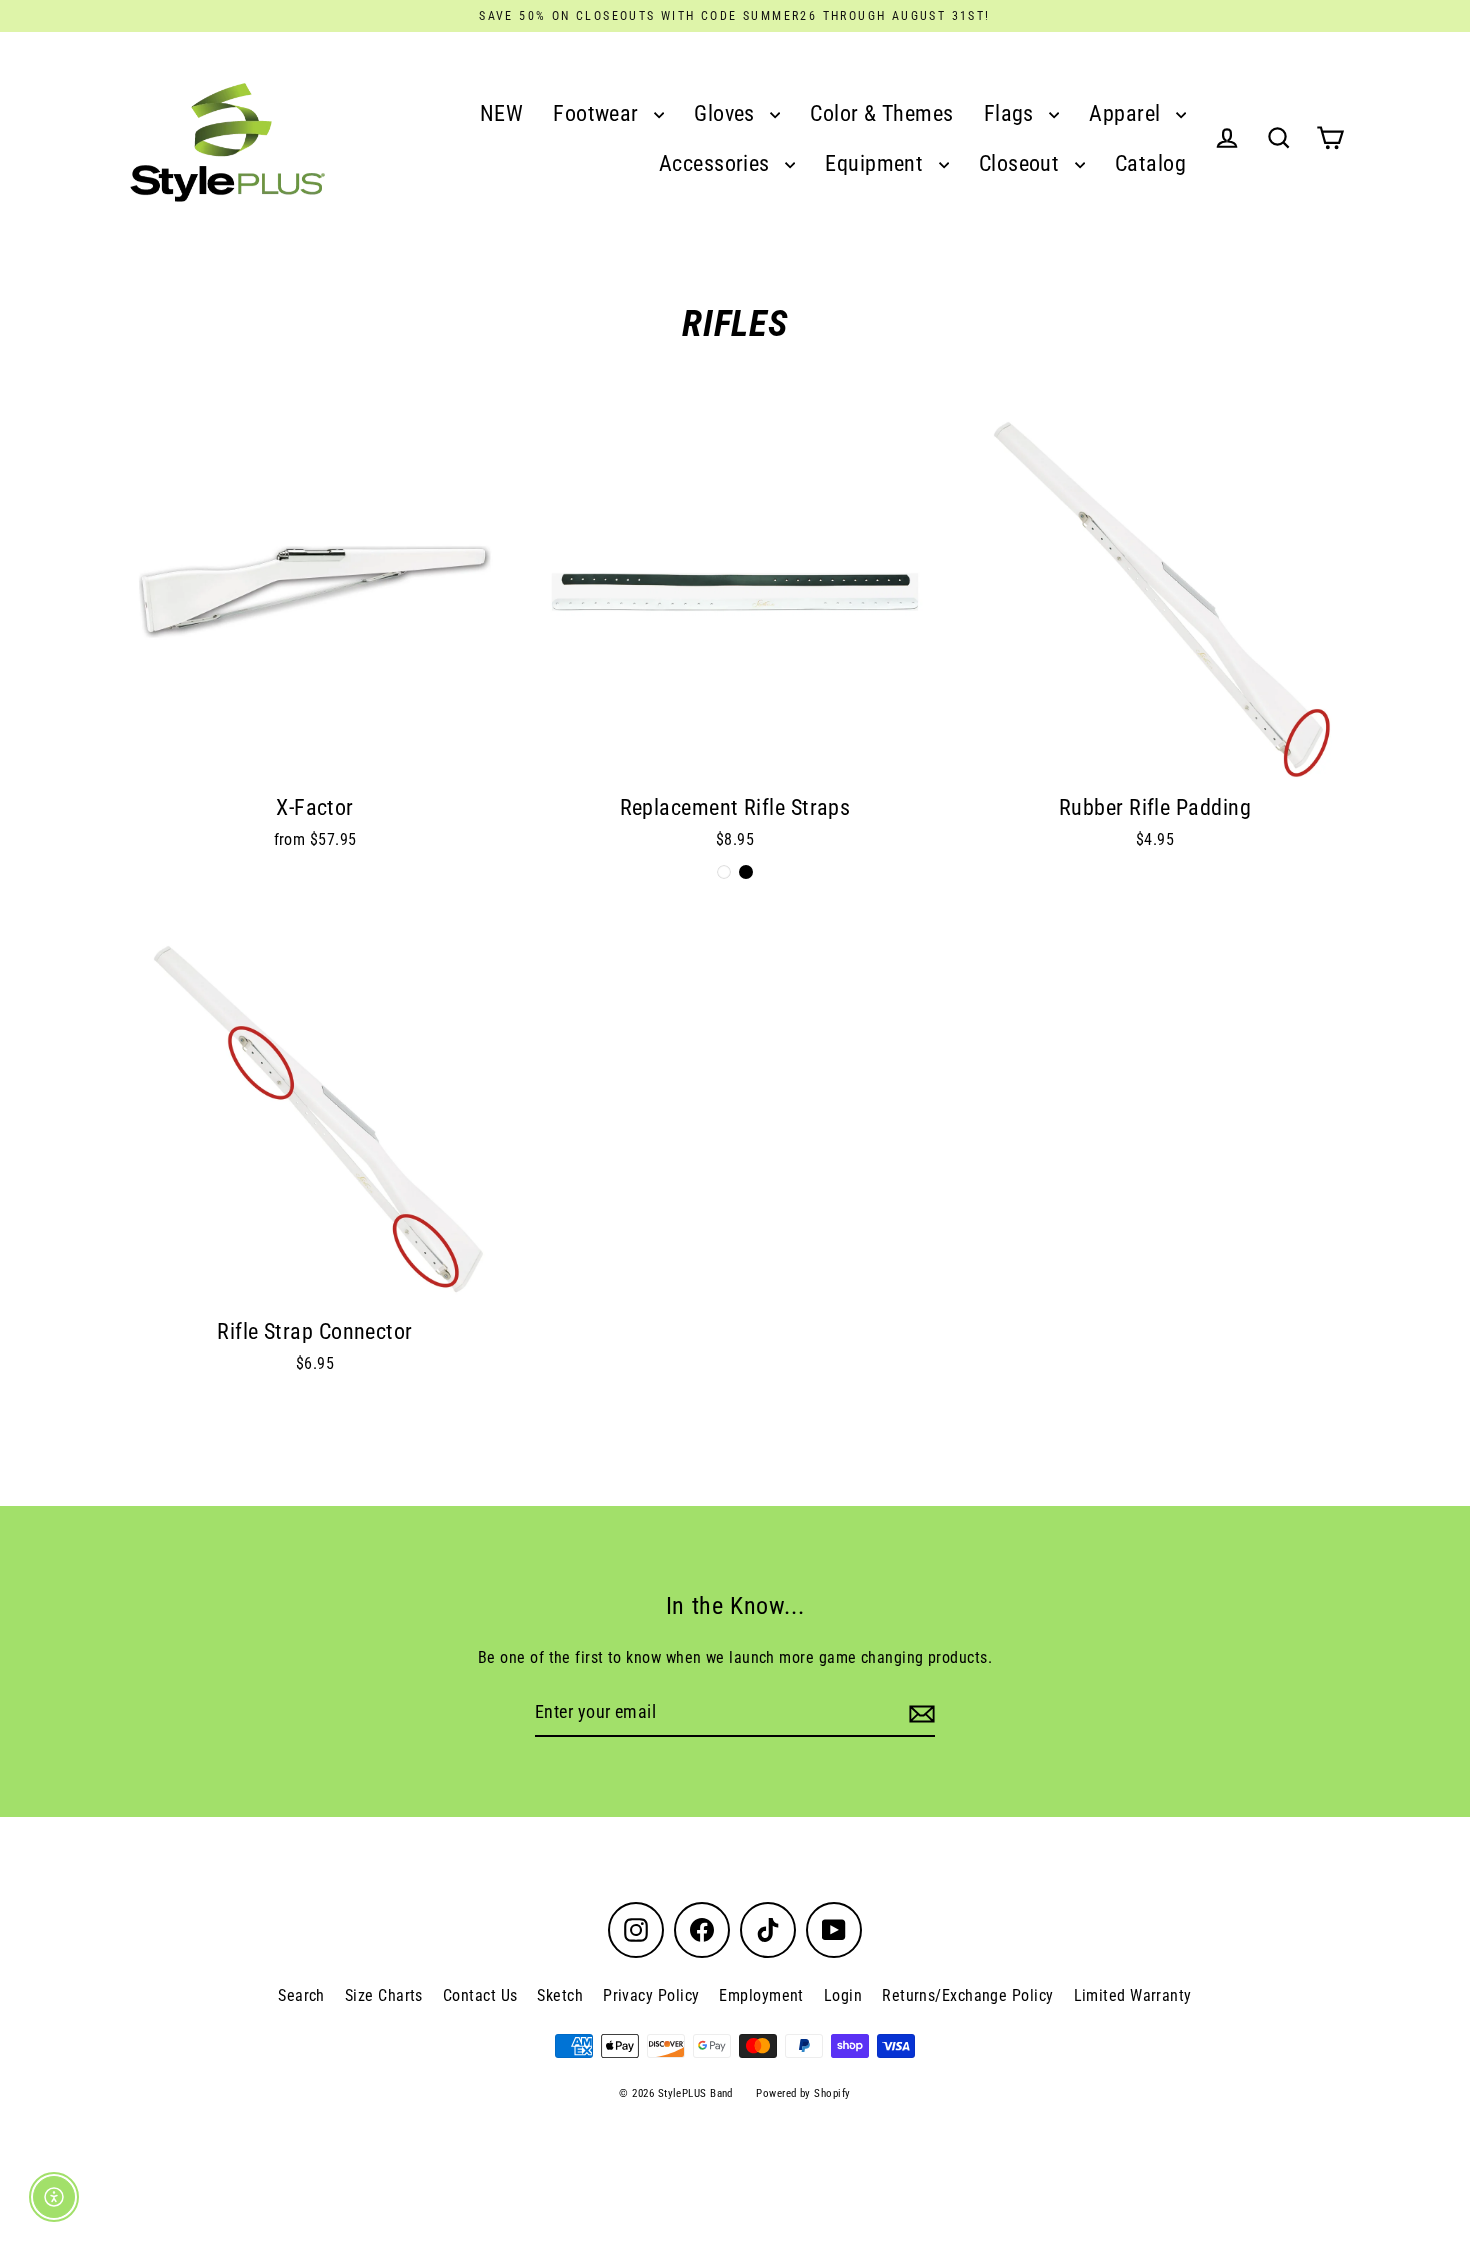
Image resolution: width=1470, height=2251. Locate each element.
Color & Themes (881, 113)
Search (301, 1995)
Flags (1012, 113)
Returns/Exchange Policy (967, 1995)
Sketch (560, 1995)
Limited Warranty (1133, 1995)
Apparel (1127, 113)
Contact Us (480, 1995)
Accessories (717, 163)
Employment (761, 1995)
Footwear (598, 113)
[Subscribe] (919, 1713)
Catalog (1150, 163)
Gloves (727, 113)
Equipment (877, 163)
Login (843, 1995)
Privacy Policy (651, 1995)
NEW (501, 113)
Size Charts (384, 1995)
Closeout (1022, 163)
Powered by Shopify (803, 2093)
